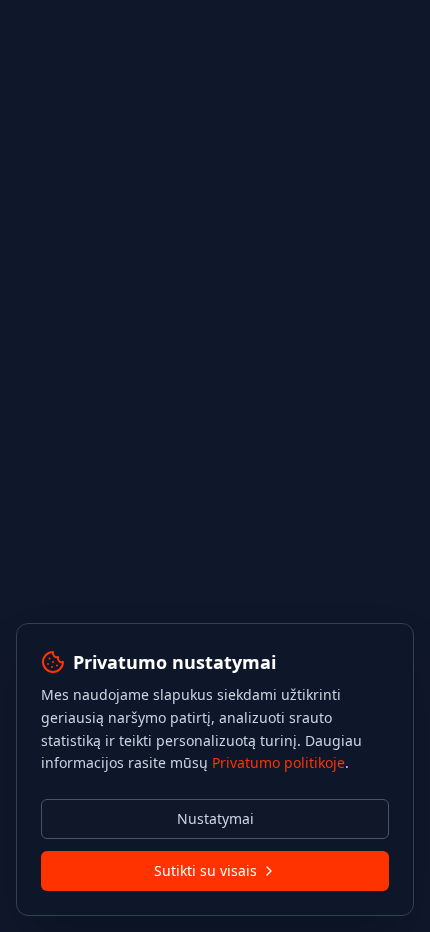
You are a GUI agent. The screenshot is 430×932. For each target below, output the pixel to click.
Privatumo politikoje (278, 762)
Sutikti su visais (205, 870)
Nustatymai (215, 818)
